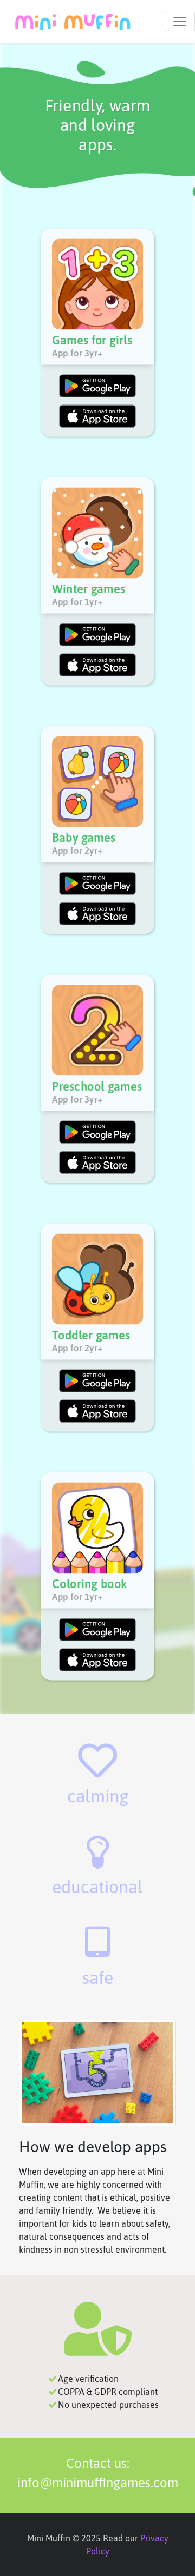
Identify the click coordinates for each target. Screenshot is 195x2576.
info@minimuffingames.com (98, 2483)
